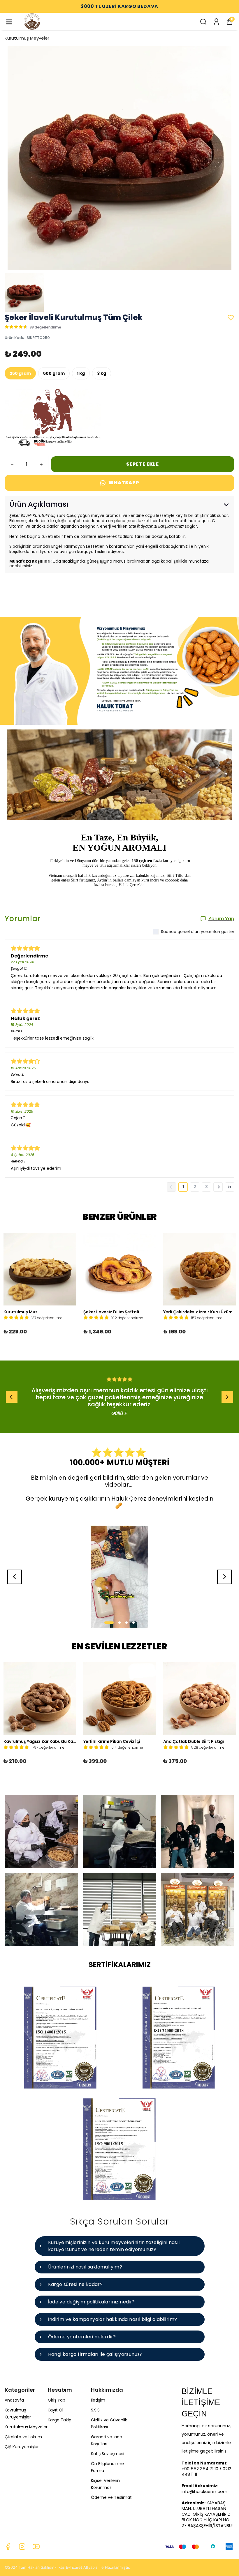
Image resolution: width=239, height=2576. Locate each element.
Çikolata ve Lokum (23, 2437)
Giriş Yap (57, 2400)
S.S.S (95, 2410)
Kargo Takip (60, 2420)
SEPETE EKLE (143, 464)
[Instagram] (22, 2547)
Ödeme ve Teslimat (111, 2497)
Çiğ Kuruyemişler (22, 2447)
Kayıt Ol (56, 2410)
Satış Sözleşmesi (108, 2454)
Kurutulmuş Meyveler (27, 38)
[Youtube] (36, 2547)
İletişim (98, 2400)
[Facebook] (8, 2547)
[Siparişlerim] (216, 22)
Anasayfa (14, 2400)
